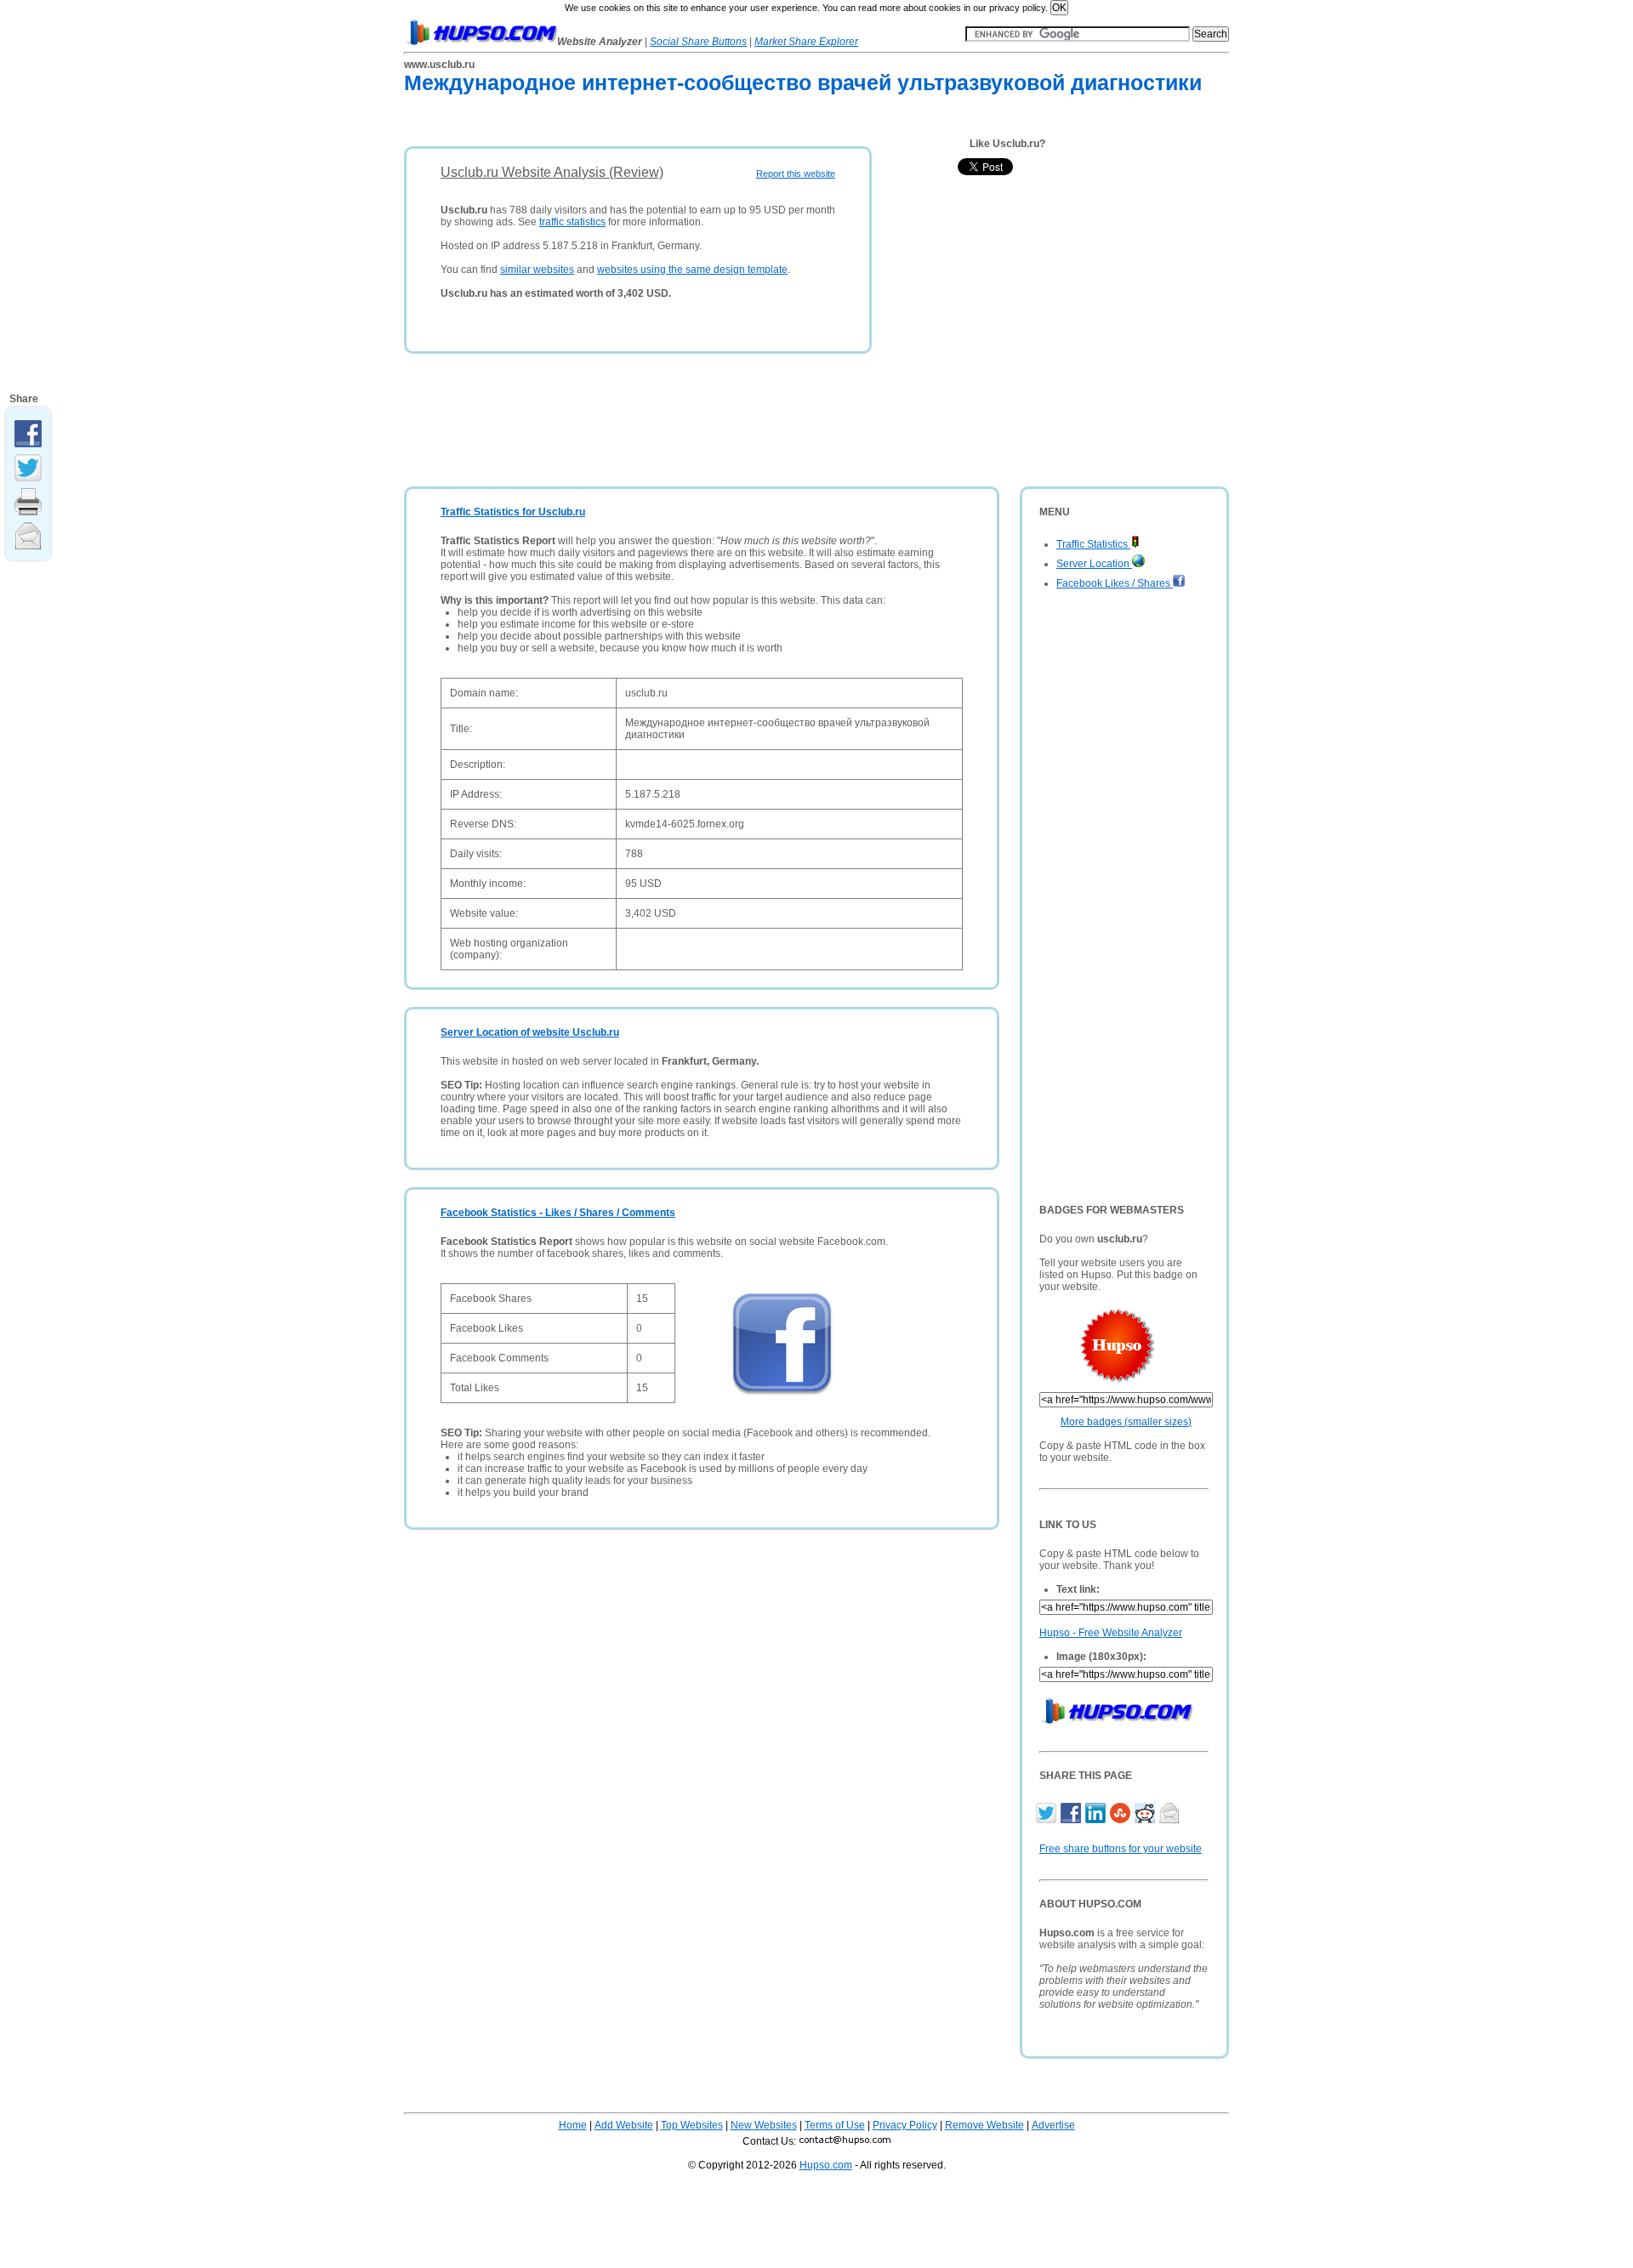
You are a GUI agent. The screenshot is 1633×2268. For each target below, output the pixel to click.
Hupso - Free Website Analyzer (1111, 1633)
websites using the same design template (692, 270)
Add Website (624, 2125)
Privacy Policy (905, 2125)
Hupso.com (826, 2165)
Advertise (1053, 2125)
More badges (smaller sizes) (1126, 1422)
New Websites (764, 2125)
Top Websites (692, 2125)
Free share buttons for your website (1121, 1849)
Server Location (1094, 564)
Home (573, 2125)
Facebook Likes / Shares (1115, 583)
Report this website (796, 173)
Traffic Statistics (1093, 544)
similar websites (537, 270)
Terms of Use (835, 2125)
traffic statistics (572, 222)
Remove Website (984, 2125)
